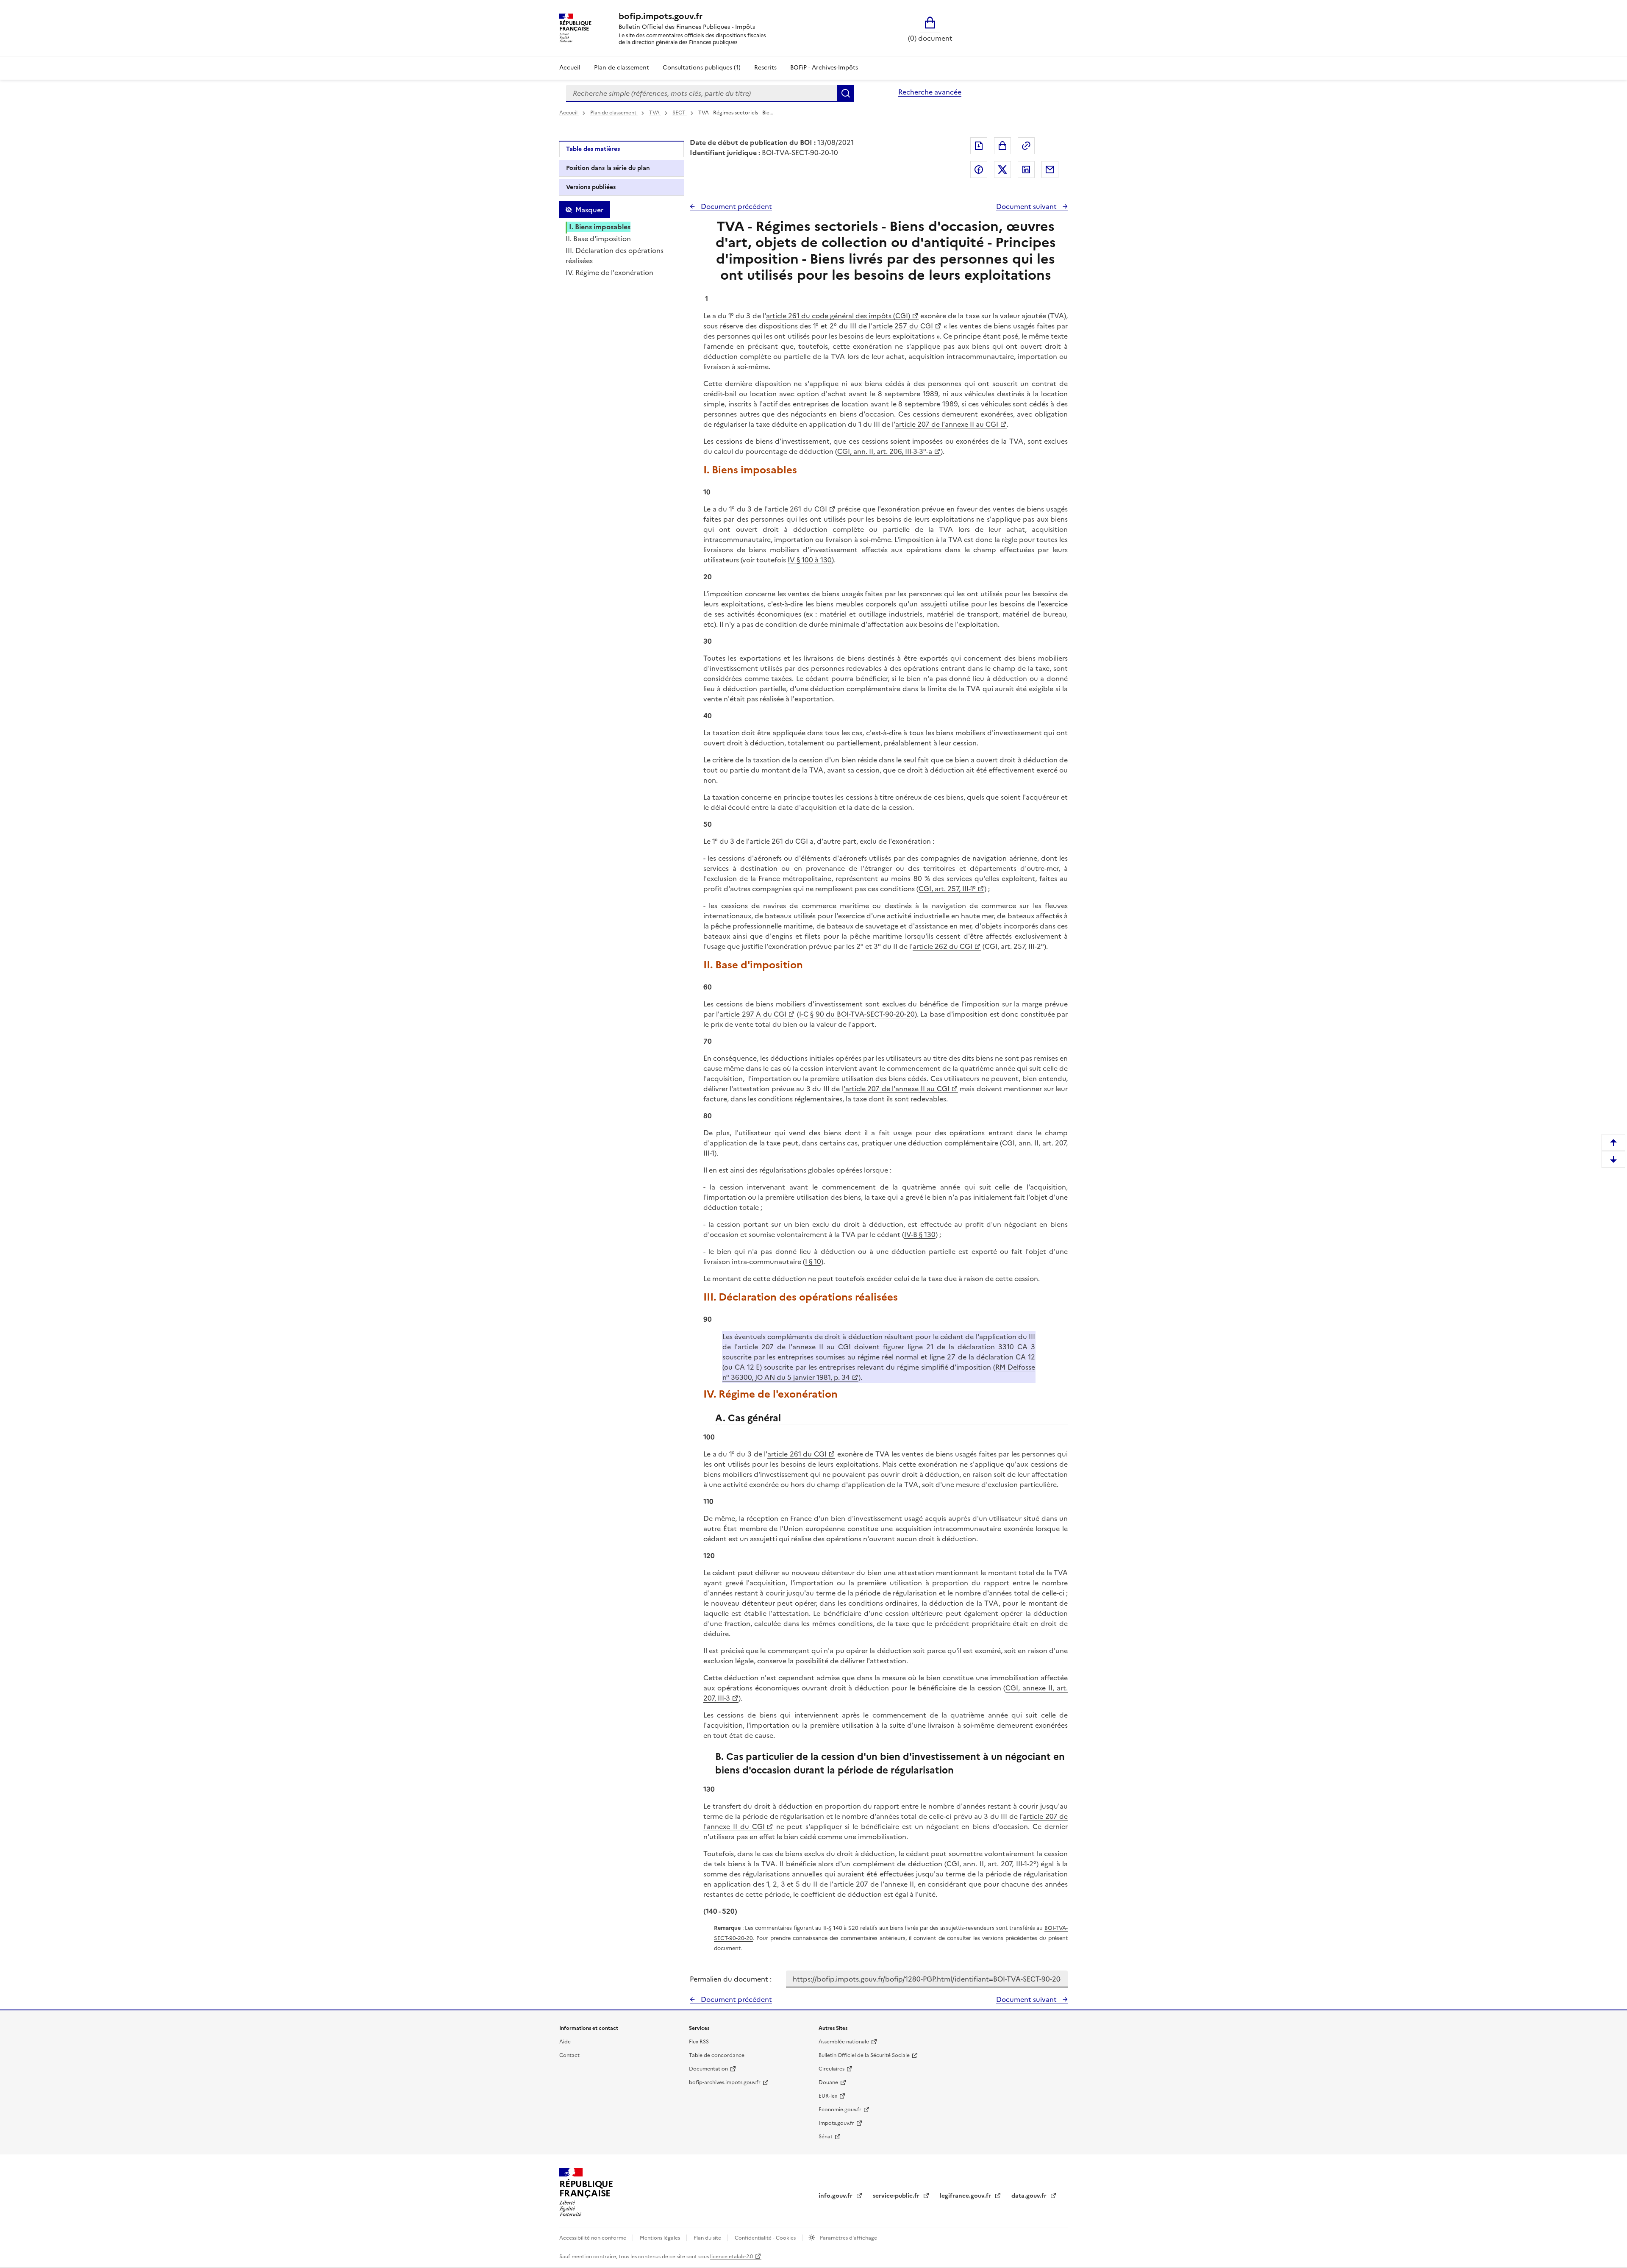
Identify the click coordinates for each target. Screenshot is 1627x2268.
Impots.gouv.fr (836, 2123)
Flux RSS (699, 2042)
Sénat (826, 2137)
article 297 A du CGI (753, 1014)
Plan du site (708, 2238)
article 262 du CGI (943, 946)
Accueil (570, 68)
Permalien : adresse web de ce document (1026, 146)
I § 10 (813, 1262)
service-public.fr (897, 2196)
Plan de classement (622, 68)
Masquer (589, 210)
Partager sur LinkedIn (1026, 170)
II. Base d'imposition (598, 239)
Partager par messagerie (1050, 170)
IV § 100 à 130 (810, 560)
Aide (565, 2042)
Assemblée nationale (844, 2042)
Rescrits (765, 68)
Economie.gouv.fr (840, 2110)
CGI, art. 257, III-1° (947, 889)
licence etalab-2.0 (732, 2257)
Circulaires (832, 2069)
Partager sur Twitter (1002, 170)
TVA (655, 113)
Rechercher (846, 93)
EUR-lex (828, 2096)
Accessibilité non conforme (593, 2238)
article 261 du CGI (797, 509)
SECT (680, 113)
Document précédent (736, 206)
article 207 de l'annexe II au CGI (947, 424)
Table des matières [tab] (593, 149)
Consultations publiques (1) (702, 68)
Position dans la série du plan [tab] (608, 168)
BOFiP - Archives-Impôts (824, 68)
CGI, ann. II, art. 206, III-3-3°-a (885, 451)
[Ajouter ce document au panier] (1002, 146)
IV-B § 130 (920, 1234)
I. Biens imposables (600, 227)
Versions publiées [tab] (591, 187)
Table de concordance (717, 2055)
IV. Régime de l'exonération (609, 272)
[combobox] (702, 93)
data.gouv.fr (1030, 2196)
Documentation (708, 2069)
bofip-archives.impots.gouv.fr (725, 2082)
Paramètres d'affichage (848, 2238)
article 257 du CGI (903, 326)
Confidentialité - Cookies (766, 2238)
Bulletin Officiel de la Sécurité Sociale (864, 2055)
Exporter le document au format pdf (979, 146)
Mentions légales (661, 2238)
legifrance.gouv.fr (966, 2196)
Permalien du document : (731, 1979)
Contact (569, 2055)
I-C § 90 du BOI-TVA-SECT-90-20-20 (857, 1014)
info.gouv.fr (836, 2196)
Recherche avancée (930, 92)
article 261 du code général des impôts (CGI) (838, 316)
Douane (828, 2082)
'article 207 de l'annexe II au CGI (897, 1089)
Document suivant (1027, 206)
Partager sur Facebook (979, 170)
